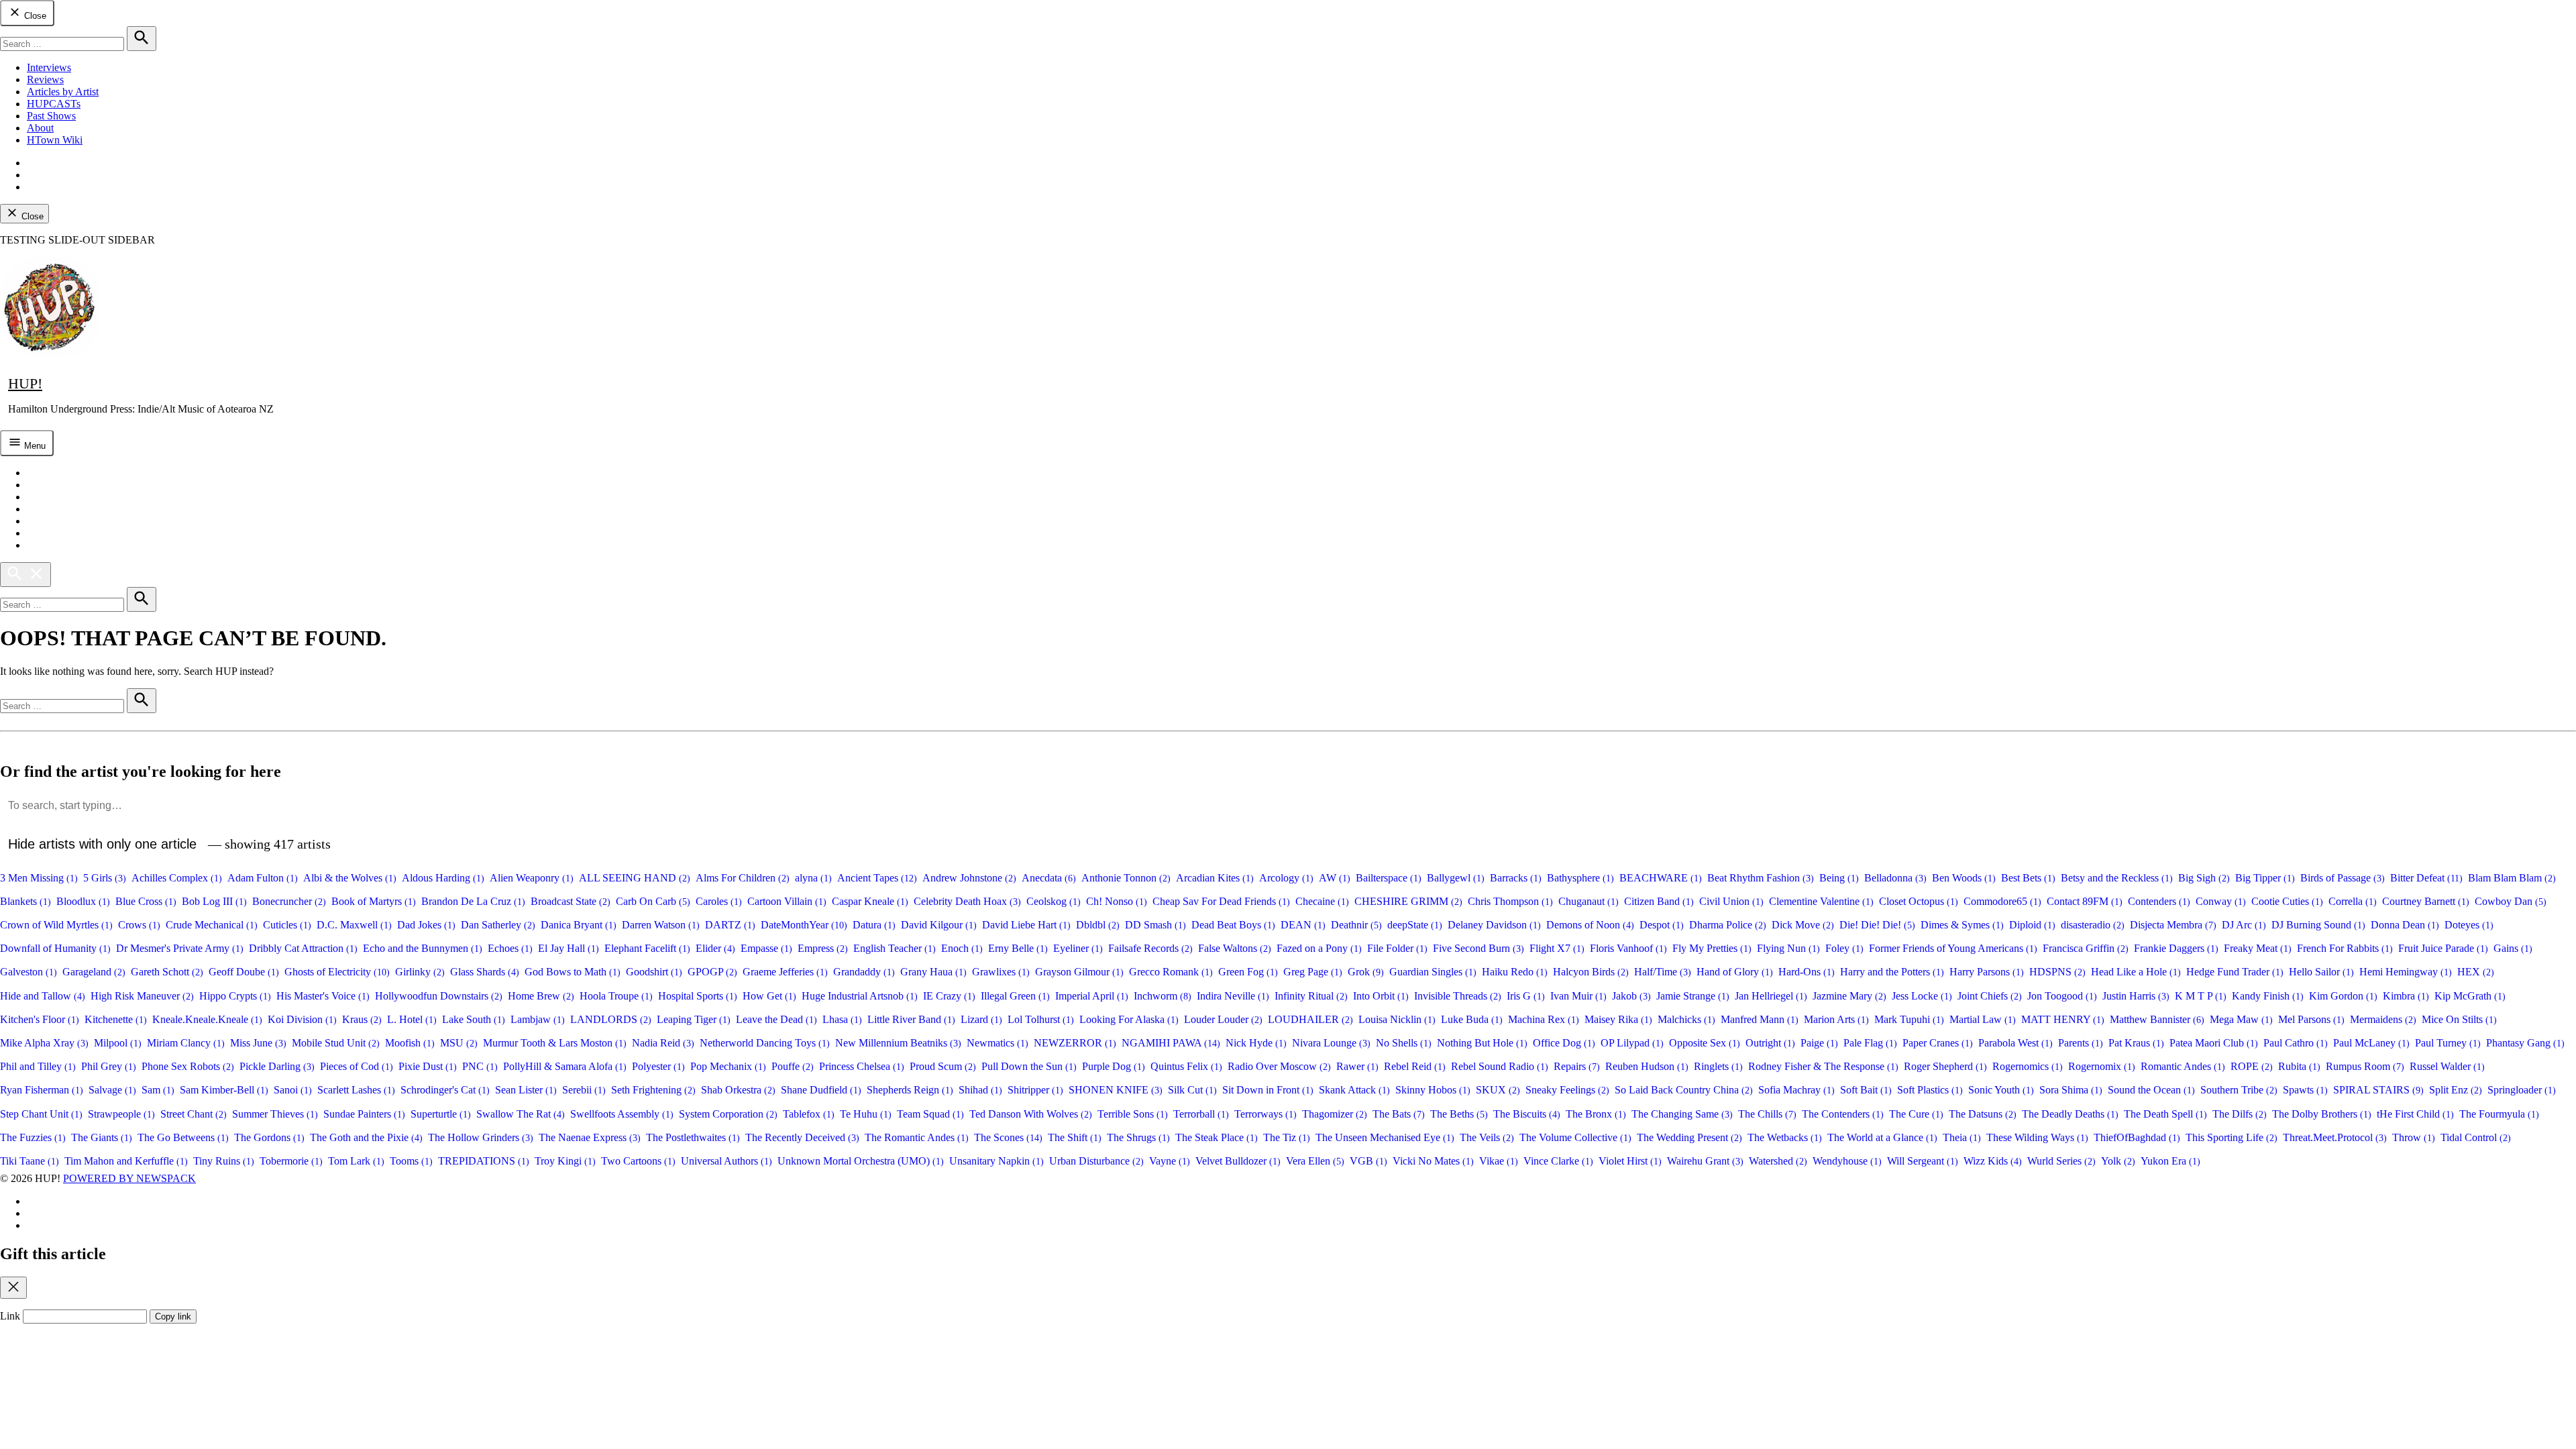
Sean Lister (526, 1090)
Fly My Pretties (1712, 948)
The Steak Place (1217, 1137)
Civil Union (1731, 901)
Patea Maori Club (2214, 1043)
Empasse (766, 948)
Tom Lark (356, 1161)
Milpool (118, 1043)
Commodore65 (2002, 901)
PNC (480, 1066)
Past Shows (51, 116)
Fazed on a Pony (1319, 948)
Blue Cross (146, 901)
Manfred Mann (1760, 1019)
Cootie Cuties (2287, 901)
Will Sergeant (1923, 1161)
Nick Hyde (1256, 1043)
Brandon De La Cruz (473, 901)
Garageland (94, 972)
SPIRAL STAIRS (2378, 1090)
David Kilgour (939, 925)
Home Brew (541, 996)
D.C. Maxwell (354, 925)
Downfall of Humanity (55, 948)
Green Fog (1248, 972)
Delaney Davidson (1494, 925)
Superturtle (441, 1114)
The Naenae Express (590, 1137)
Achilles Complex (177, 878)
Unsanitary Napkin (997, 1161)
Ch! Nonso (1117, 901)
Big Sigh (2204, 878)
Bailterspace (1389, 878)
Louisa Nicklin (1397, 1019)
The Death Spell (2165, 1114)
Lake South (474, 1019)
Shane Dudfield (821, 1090)
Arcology (1286, 878)
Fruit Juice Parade (2443, 948)
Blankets (25, 901)
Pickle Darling (277, 1066)
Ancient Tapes (877, 878)
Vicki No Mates (1433, 1161)
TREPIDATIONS (484, 1161)
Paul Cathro (2296, 1043)
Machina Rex (1544, 1019)
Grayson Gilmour (1079, 972)
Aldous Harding (443, 878)
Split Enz (2456, 1090)
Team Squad (930, 1114)
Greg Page (1313, 972)
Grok (1366, 972)
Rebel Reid (1415, 1066)
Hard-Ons (1807, 972)
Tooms (411, 1161)
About (40, 128)
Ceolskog (1054, 901)
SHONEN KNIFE (1116, 1090)
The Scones (1008, 1137)
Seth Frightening (653, 1090)
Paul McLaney (2371, 1043)
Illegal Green (1015, 996)
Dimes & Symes (1962, 925)
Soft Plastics (1930, 1090)
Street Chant (194, 1114)
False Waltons (1235, 948)
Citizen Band (1659, 901)
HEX (2476, 972)
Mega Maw (2241, 1019)
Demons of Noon (1590, 925)
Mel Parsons (2311, 1019)
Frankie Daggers (2176, 948)
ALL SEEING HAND (635, 878)
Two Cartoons (638, 1161)
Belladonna (1895, 878)
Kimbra (2406, 996)
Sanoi (293, 1090)
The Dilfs (2240, 1114)
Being (1839, 878)
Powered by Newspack (129, 1178)
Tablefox (809, 1114)
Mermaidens (2383, 1019)
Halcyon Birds (1591, 972)
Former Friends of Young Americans (1953, 948)
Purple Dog (1114, 1066)
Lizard (981, 1019)
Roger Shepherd (1945, 1066)
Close (34, 16)
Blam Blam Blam (2512, 878)
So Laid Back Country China (1684, 1090)
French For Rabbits (2345, 948)
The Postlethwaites (693, 1137)
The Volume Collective (1575, 1137)
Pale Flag (1870, 1043)
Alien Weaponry (532, 878)
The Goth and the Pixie (366, 1137)
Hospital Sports (698, 996)
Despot (1662, 925)
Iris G (1526, 996)
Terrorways (1266, 1114)
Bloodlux (83, 901)
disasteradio (2093, 925)
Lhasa (842, 1019)
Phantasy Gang (2525, 1043)
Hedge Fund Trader (2235, 972)
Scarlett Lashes (356, 1090)
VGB (1368, 1161)
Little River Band (911, 1019)
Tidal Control (2476, 1137)
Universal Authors (727, 1161)
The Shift (1075, 1137)
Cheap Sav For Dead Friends (1221, 901)
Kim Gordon (2343, 996)
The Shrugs (1138, 1137)
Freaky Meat (2258, 948)
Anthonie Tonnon (1126, 878)
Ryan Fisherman (42, 1090)
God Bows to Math (573, 972)
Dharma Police (1728, 925)
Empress (823, 948)
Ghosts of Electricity (337, 972)
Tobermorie (291, 1161)
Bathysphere (1580, 878)
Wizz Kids (1993, 1161)
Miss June (258, 1043)
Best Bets (2028, 878)
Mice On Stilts (2459, 1019)
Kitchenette (116, 1019)
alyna (813, 878)
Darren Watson (661, 925)
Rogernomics (2028, 1066)
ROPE (2252, 1066)
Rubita (2299, 1066)
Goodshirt (654, 972)
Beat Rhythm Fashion (1761, 878)
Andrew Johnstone (969, 878)
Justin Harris (2136, 996)
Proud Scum (943, 1066)
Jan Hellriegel (1771, 996)
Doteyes (2469, 925)
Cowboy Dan (2511, 901)
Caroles (719, 901)
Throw (2414, 1137)
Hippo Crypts (235, 996)
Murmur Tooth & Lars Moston (555, 1043)
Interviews (49, 67)
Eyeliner (1078, 948)
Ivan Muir (1578, 996)
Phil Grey (109, 1066)
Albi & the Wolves (350, 878)
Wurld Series (2061, 1161)
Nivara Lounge (1331, 1043)
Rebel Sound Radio (1500, 1066)
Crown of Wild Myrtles (56, 925)
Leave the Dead (776, 1019)
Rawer (1357, 1066)
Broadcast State (571, 901)
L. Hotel (412, 1019)
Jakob (1631, 996)
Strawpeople (121, 1114)
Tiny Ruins (224, 1161)
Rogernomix (2102, 1066)
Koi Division (302, 1019)
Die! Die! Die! (1877, 925)
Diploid (2032, 925)
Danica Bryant (579, 925)
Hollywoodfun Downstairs (439, 996)
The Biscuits (1527, 1114)
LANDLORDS (611, 1019)
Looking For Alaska (1129, 1019)
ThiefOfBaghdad (2137, 1137)
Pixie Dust (428, 1066)
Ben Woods (1964, 878)
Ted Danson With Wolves (1031, 1114)
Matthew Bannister (2157, 1019)
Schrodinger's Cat (445, 1090)
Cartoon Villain (787, 901)
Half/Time (1663, 972)
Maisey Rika (1618, 1019)
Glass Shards (485, 972)
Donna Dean (2405, 925)
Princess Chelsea (862, 1066)
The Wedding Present (1689, 1137)
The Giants (102, 1137)
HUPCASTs (54, 104)
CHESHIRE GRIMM (1408, 901)
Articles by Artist (63, 92)
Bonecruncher (289, 901)
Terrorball (1201, 1114)
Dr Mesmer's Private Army (180, 948)
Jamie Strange (1693, 996)
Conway (2221, 901)
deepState (1415, 925)
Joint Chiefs (1990, 996)
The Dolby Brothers (2322, 1114)
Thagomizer (1335, 1114)
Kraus (362, 1019)
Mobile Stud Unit (336, 1043)
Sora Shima (2071, 1090)
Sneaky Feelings (1567, 1090)
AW (1335, 878)
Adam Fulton (263, 878)
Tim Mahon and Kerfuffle (126, 1161)
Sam (158, 1090)
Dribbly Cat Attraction (303, 948)
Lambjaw (538, 1019)
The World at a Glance (1882, 1137)
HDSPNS (2057, 972)
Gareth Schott (167, 972)
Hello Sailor (2321, 972)
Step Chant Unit (41, 1114)
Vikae (1499, 1161)
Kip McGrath (2470, 996)
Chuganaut (1589, 901)
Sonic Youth (2001, 1090)
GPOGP (712, 972)
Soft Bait (1866, 1090)
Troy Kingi (565, 1161)
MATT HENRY (2063, 1019)
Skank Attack (1354, 1090)
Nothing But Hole (1482, 1043)
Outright (1770, 1043)
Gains (2513, 948)
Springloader (2522, 1090)
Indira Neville (1233, 996)
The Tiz (1287, 1137)
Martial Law (1983, 1019)
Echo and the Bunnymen (423, 948)
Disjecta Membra (2173, 925)
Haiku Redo (1515, 972)
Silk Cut (1192, 1090)
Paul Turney (2448, 1043)
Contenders (2159, 901)
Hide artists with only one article (102, 844)
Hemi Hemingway (2406, 972)
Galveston (29, 972)
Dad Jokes (426, 925)
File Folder (1397, 948)
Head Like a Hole (2136, 972)
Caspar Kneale (870, 901)
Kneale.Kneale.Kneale (207, 1019)
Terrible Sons (1133, 1114)
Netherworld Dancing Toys (765, 1043)
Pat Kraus (2136, 1043)
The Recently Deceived (802, 1137)
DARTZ (730, 925)
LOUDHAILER (1310, 1019)
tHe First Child (2415, 1114)
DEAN (1303, 925)
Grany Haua (933, 972)
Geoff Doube (244, 972)
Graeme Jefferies (785, 972)
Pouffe (793, 1066)
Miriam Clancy (186, 1043)
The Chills (1767, 1114)
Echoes (510, 948)
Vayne (1170, 1161)
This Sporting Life (2232, 1137)
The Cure (1916, 1114)
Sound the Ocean (2151, 1090)
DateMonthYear (804, 925)
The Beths (1459, 1114)
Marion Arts (1836, 1019)
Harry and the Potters (1892, 972)
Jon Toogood (2062, 996)
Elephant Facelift (647, 948)
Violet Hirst (1630, 1161)
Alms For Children (743, 878)
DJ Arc (2244, 925)
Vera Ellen (1315, 1161)
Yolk (2118, 1161)
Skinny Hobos (1433, 1090)
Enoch (962, 948)
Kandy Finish (2268, 996)
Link (10, 1316)
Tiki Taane (30, 1161)
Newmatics (998, 1043)
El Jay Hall (569, 948)
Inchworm (1163, 996)
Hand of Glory (1735, 972)
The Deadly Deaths (2070, 1114)
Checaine (1322, 901)
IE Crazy (949, 996)
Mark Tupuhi (1909, 1019)
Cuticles (287, 925)
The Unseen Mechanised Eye (1385, 1137)
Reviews (45, 79)
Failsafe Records (1150, 948)
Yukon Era (2170, 1161)
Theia (1962, 1137)
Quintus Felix (1186, 1066)
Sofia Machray (1796, 1090)
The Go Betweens (183, 1137)
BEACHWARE (1661, 878)
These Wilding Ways (2037, 1137)
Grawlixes (1001, 972)
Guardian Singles (1433, 972)
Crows (139, 925)
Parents (2081, 1043)
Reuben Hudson (1647, 1066)
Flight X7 (1557, 948)
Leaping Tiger (694, 1019)
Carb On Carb (653, 901)
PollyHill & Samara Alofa (565, 1066)
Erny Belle (1018, 948)
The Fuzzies (33, 1137)
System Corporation (728, 1114)
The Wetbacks (1785, 1137)
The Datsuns (1983, 1114)
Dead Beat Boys (1233, 925)
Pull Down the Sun (1029, 1066)
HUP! (25, 383)
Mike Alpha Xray (44, 1043)
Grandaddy (864, 972)
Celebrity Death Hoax (967, 901)
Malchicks (1686, 1019)
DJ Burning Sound (2318, 925)
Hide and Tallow (43, 996)
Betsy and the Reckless (2117, 878)
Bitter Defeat (2426, 878)
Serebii (584, 1090)
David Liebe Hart (1026, 925)
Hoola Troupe (616, 996)
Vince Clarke (1558, 1161)
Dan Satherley (498, 925)
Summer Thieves (275, 1114)
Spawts (2305, 1090)
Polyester (658, 1066)
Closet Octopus (1919, 901)
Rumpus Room (2365, 1066)
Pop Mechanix (728, 1066)
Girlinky (420, 972)
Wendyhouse (1847, 1161)
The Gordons (269, 1137)
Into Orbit (1381, 996)
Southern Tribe (2239, 1090)
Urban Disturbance (1096, 1161)
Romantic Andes (2183, 1066)
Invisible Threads (1458, 996)
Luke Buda (1472, 1019)
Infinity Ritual (1311, 996)
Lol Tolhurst (1041, 1019)
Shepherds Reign (910, 1090)
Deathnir (1356, 925)
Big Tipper (2265, 878)
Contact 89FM (2085, 901)
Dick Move (1803, 925)
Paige (1819, 1043)
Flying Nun (1788, 948)
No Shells (1404, 1043)
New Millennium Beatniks (898, 1043)
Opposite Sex (1705, 1043)
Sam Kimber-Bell (224, 1090)
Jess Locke (1922, 996)
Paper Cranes (1938, 1043)
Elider (715, 948)
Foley (1844, 948)
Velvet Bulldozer (1238, 1161)
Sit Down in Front (1268, 1090)
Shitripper (1035, 1090)
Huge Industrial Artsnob (860, 996)
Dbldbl (1098, 925)
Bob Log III (214, 901)
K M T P (2201, 996)
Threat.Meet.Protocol (2335, 1137)
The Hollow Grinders (481, 1137)
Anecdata (1049, 878)
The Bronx (1596, 1114)
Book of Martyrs (374, 901)
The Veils (1487, 1137)
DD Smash (1156, 925)
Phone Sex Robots (188, 1066)
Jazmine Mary (1849, 996)
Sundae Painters (364, 1114)
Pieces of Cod (357, 1066)
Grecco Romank (1171, 972)
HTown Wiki (55, 140)
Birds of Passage (2343, 878)
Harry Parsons (1987, 972)
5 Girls (105, 878)
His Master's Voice (323, 996)
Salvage (112, 1090)
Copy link (173, 1317)
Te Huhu (866, 1114)
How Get (769, 996)
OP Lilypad (1632, 1043)
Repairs (1577, 1066)
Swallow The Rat (521, 1114)
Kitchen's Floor (40, 1019)
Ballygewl (1456, 878)
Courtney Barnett (2426, 901)
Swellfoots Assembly (622, 1114)
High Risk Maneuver (142, 996)
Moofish (410, 1043)
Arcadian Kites (1215, 878)
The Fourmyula (2499, 1114)
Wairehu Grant (1705, 1161)
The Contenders (1843, 1114)
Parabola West (2016, 1043)
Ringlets (1718, 1066)
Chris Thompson (1510, 901)
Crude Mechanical (212, 925)
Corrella (2353, 901)
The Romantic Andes (917, 1137)
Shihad (980, 1090)
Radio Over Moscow (1279, 1066)
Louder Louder (1223, 1019)
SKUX (1498, 1090)
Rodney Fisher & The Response (1823, 1066)
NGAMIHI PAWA (1171, 1043)
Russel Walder (2447, 1066)
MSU (459, 1043)
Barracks (1516, 878)
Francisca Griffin (2086, 948)
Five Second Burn (1479, 948)
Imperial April (1092, 996)
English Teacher (895, 948)
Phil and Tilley (38, 1066)
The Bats (1399, 1114)
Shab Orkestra (738, 1090)
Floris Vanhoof (1628, 948)
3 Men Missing (39, 878)
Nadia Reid (663, 1043)
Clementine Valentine (1821, 901)
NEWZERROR (1075, 1043)
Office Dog (1564, 1043)
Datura (874, 925)
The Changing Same (1682, 1114)
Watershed (1778, 1161)
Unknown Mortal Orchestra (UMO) (861, 1161)
